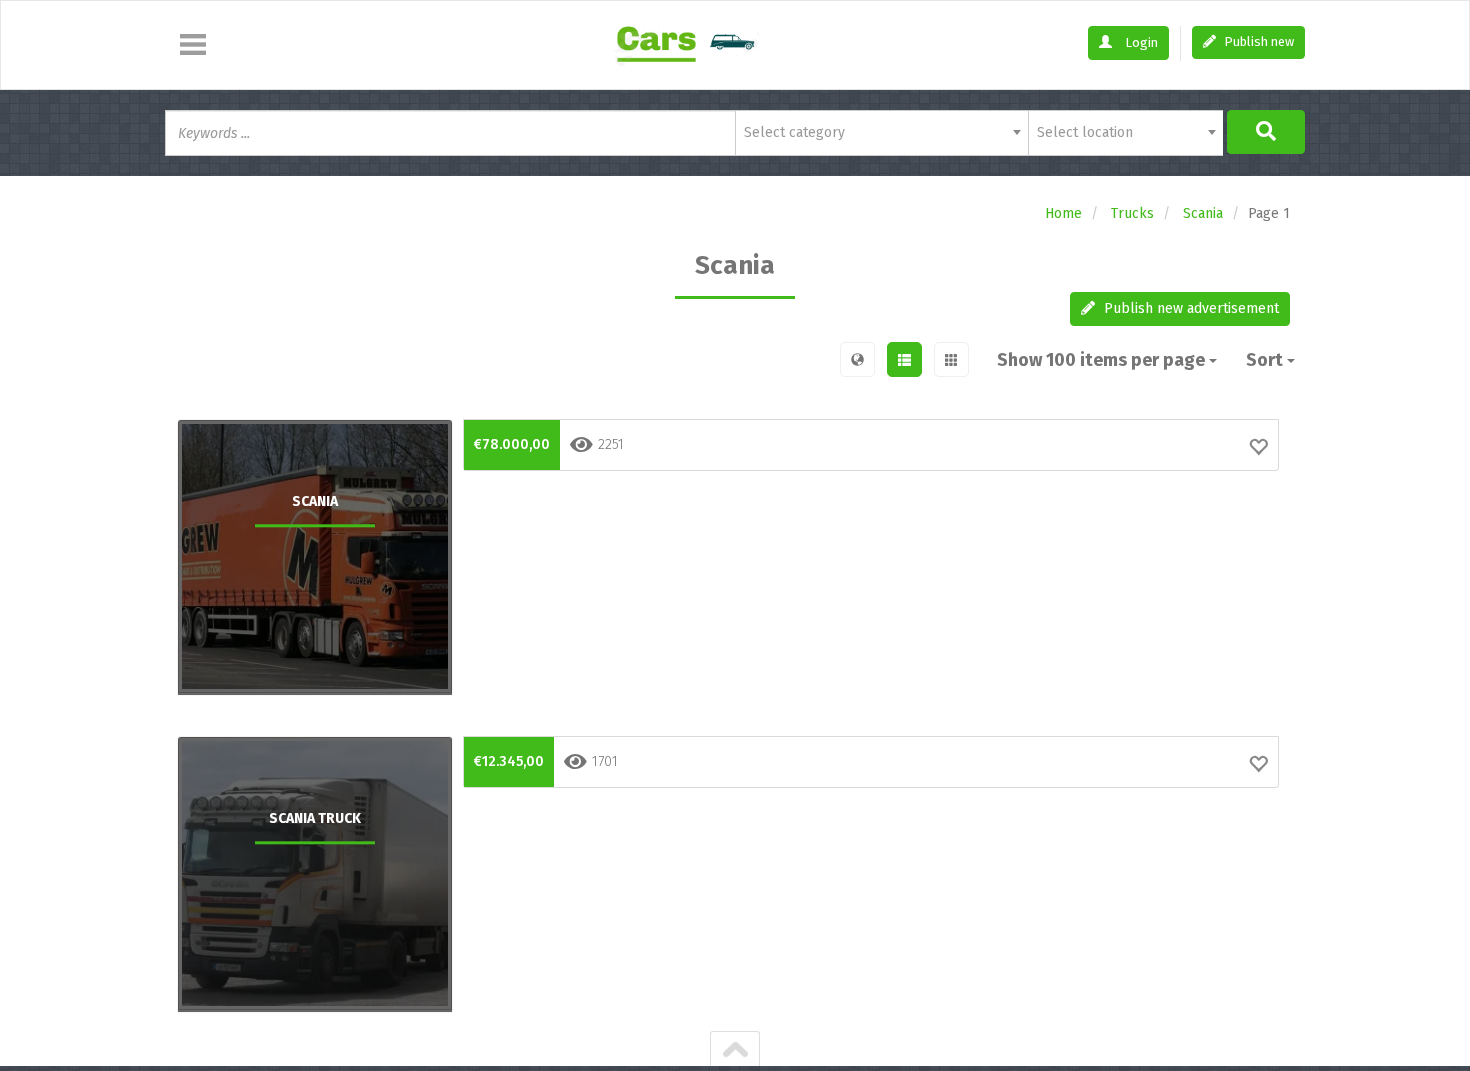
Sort (1266, 360)
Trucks (1132, 213)
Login (1140, 42)
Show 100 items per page (1103, 360)
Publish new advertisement (1189, 308)
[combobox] (881, 133)
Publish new (1257, 41)
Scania (1203, 213)
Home (1063, 213)
